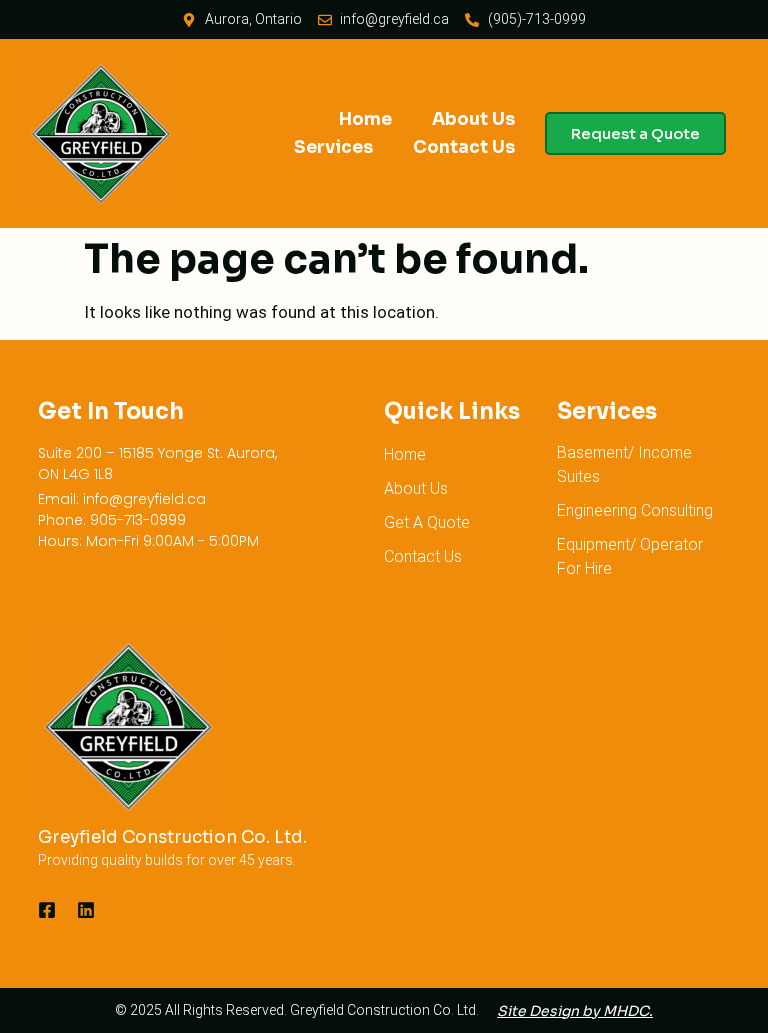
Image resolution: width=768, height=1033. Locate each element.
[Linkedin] (86, 910)
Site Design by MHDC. (575, 1011)
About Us (473, 119)
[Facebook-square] (47, 910)
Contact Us (464, 147)
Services (333, 147)
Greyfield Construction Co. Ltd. (172, 837)
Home (365, 119)
